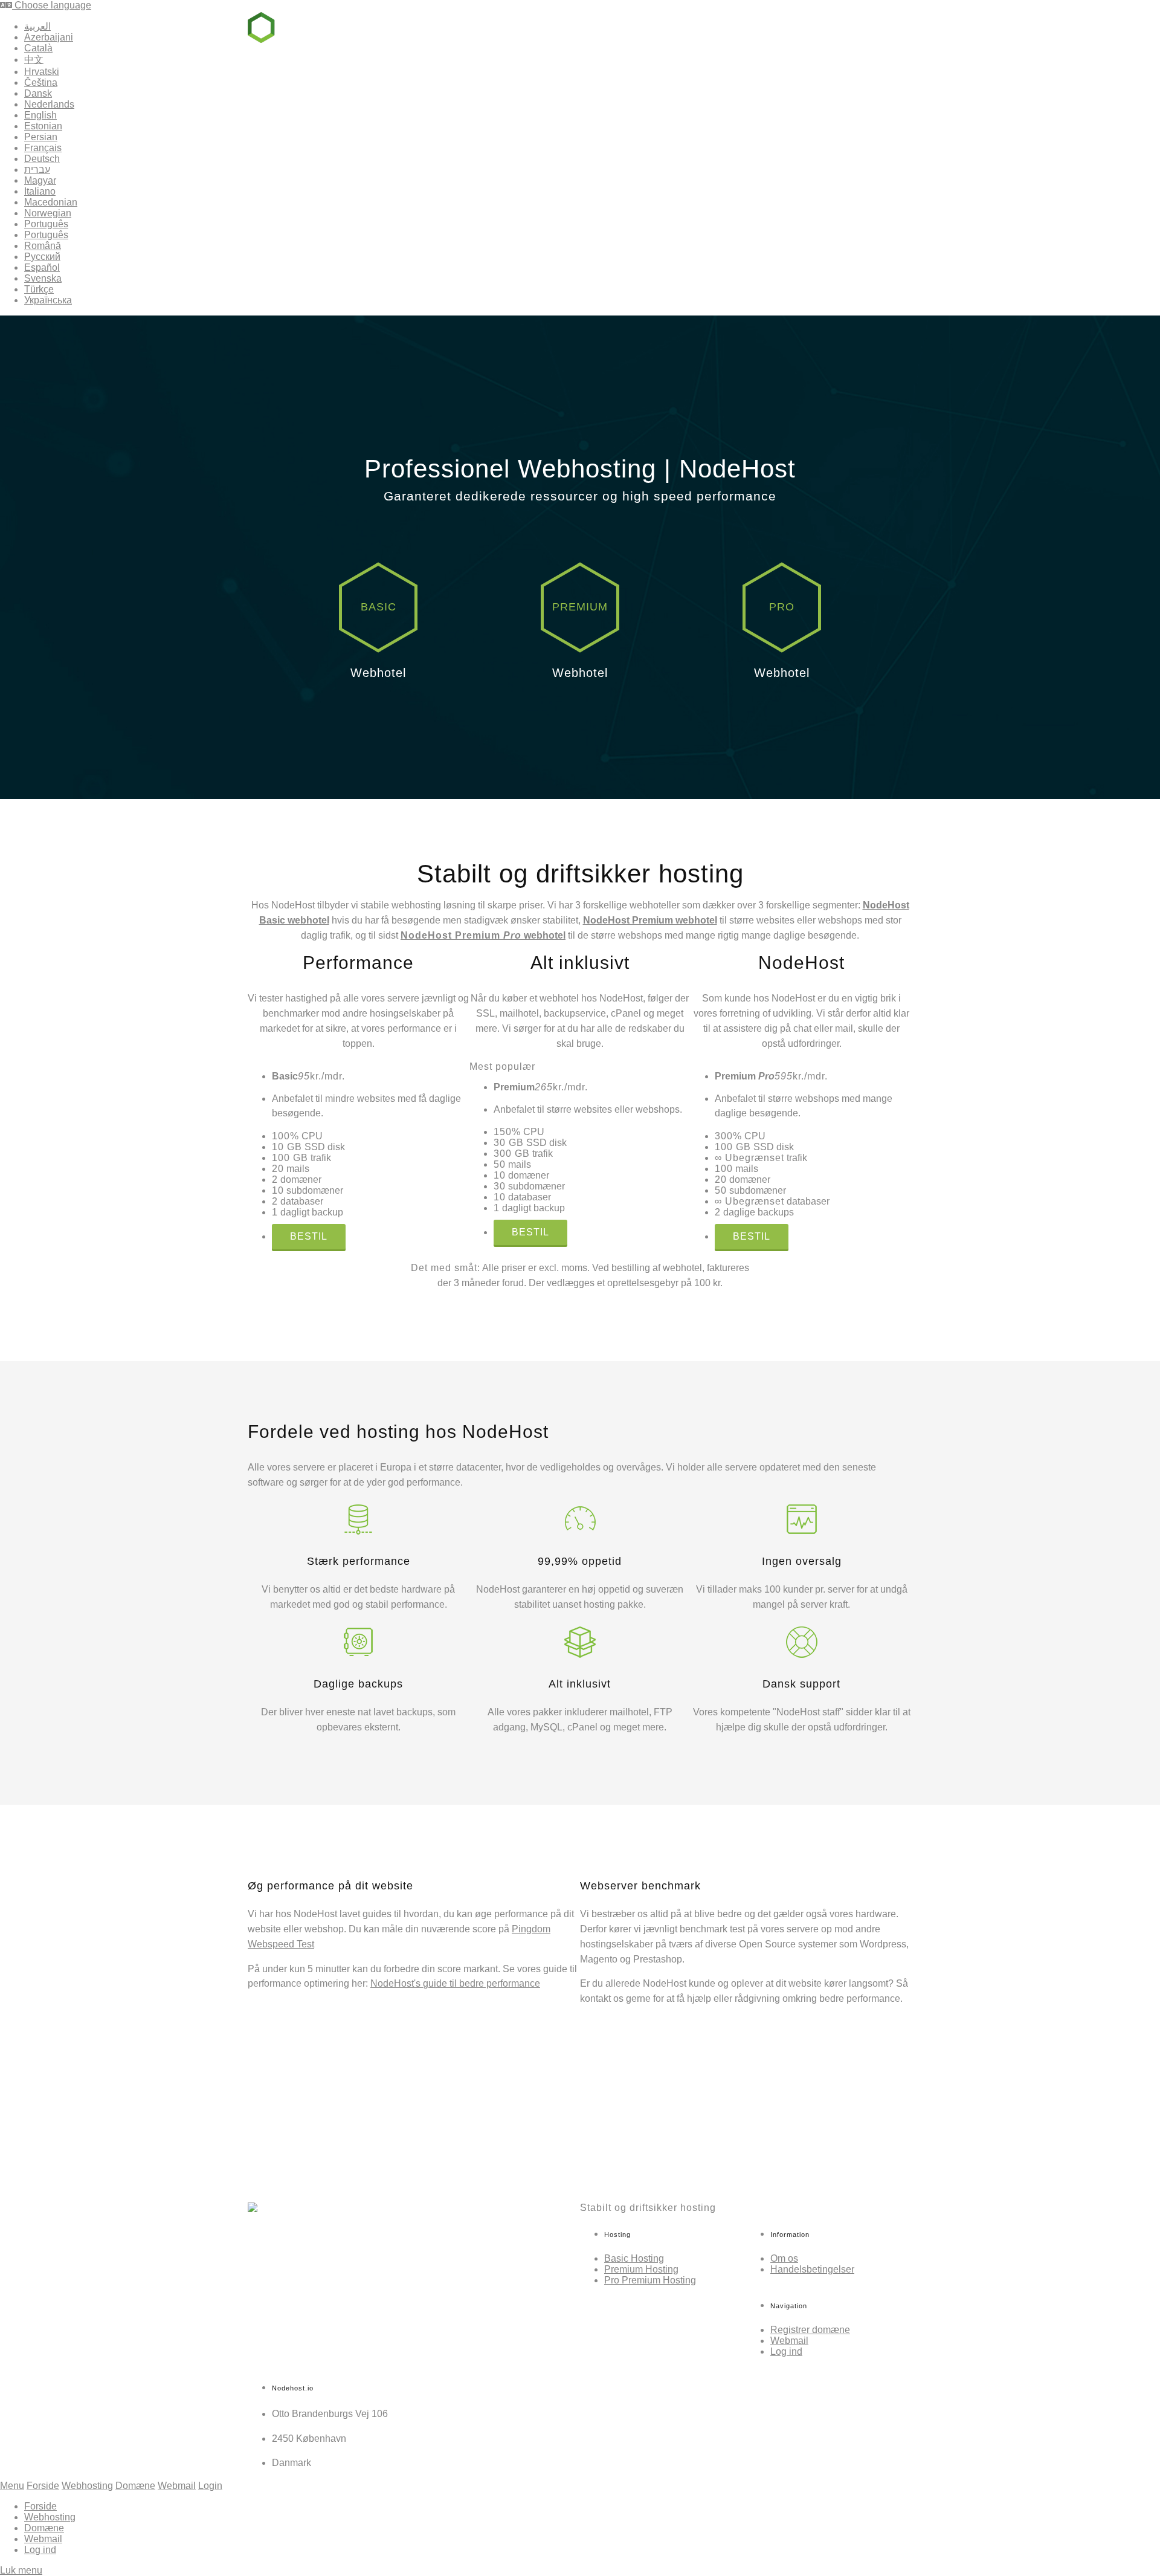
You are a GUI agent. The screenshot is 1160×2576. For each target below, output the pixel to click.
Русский (42, 257)
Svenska (43, 278)
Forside (43, 2486)
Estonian (43, 126)
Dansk (38, 93)
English (40, 115)
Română (43, 246)
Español (42, 267)
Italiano (40, 191)
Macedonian (51, 202)
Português (46, 224)
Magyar (40, 180)
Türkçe (39, 289)
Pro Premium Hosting (650, 2280)
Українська (48, 300)
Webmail (825, 26)
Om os (784, 2258)
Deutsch (42, 159)
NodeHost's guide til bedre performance (455, 1983)
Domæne (762, 26)
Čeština (41, 83)
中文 (34, 60)
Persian (41, 137)
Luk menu (21, 2570)
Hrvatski (42, 72)
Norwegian (48, 213)
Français (43, 148)
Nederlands (49, 104)
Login (210, 2486)
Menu (12, 2486)
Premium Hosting (641, 2269)
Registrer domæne (810, 2330)
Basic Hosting (634, 2258)
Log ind (885, 26)
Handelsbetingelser (812, 2269)
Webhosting (691, 26)
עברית (37, 170)
